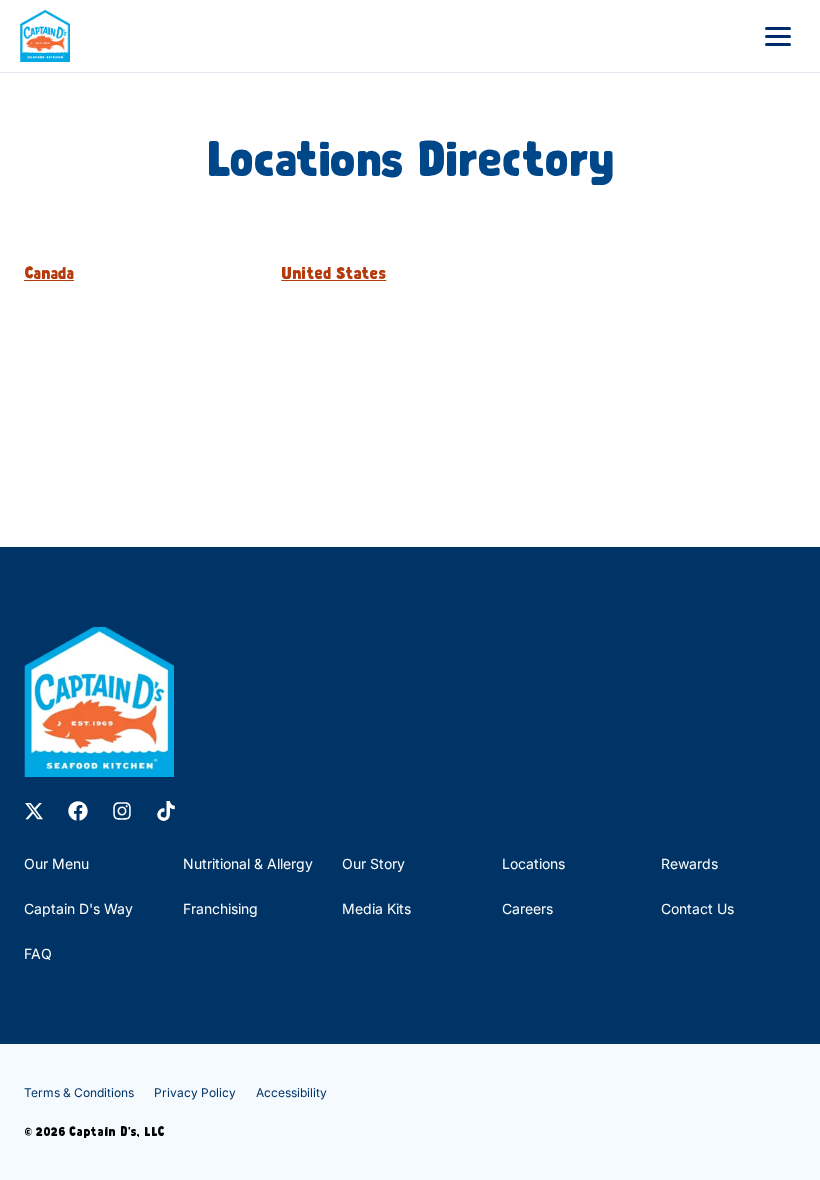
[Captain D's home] (45, 36)
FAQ (38, 953)
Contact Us (697, 908)
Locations (533, 863)
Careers (527, 908)
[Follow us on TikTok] (166, 811)
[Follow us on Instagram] (122, 811)
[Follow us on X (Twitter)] (34, 811)
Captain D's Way (78, 908)
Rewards (689, 863)
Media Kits (376, 908)
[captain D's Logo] (99, 702)
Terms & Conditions (79, 1092)
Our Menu (56, 863)
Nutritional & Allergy (248, 863)
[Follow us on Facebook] (78, 811)
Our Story (373, 863)
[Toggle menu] (778, 36)
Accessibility (291, 1092)
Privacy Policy (195, 1092)
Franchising (220, 908)
